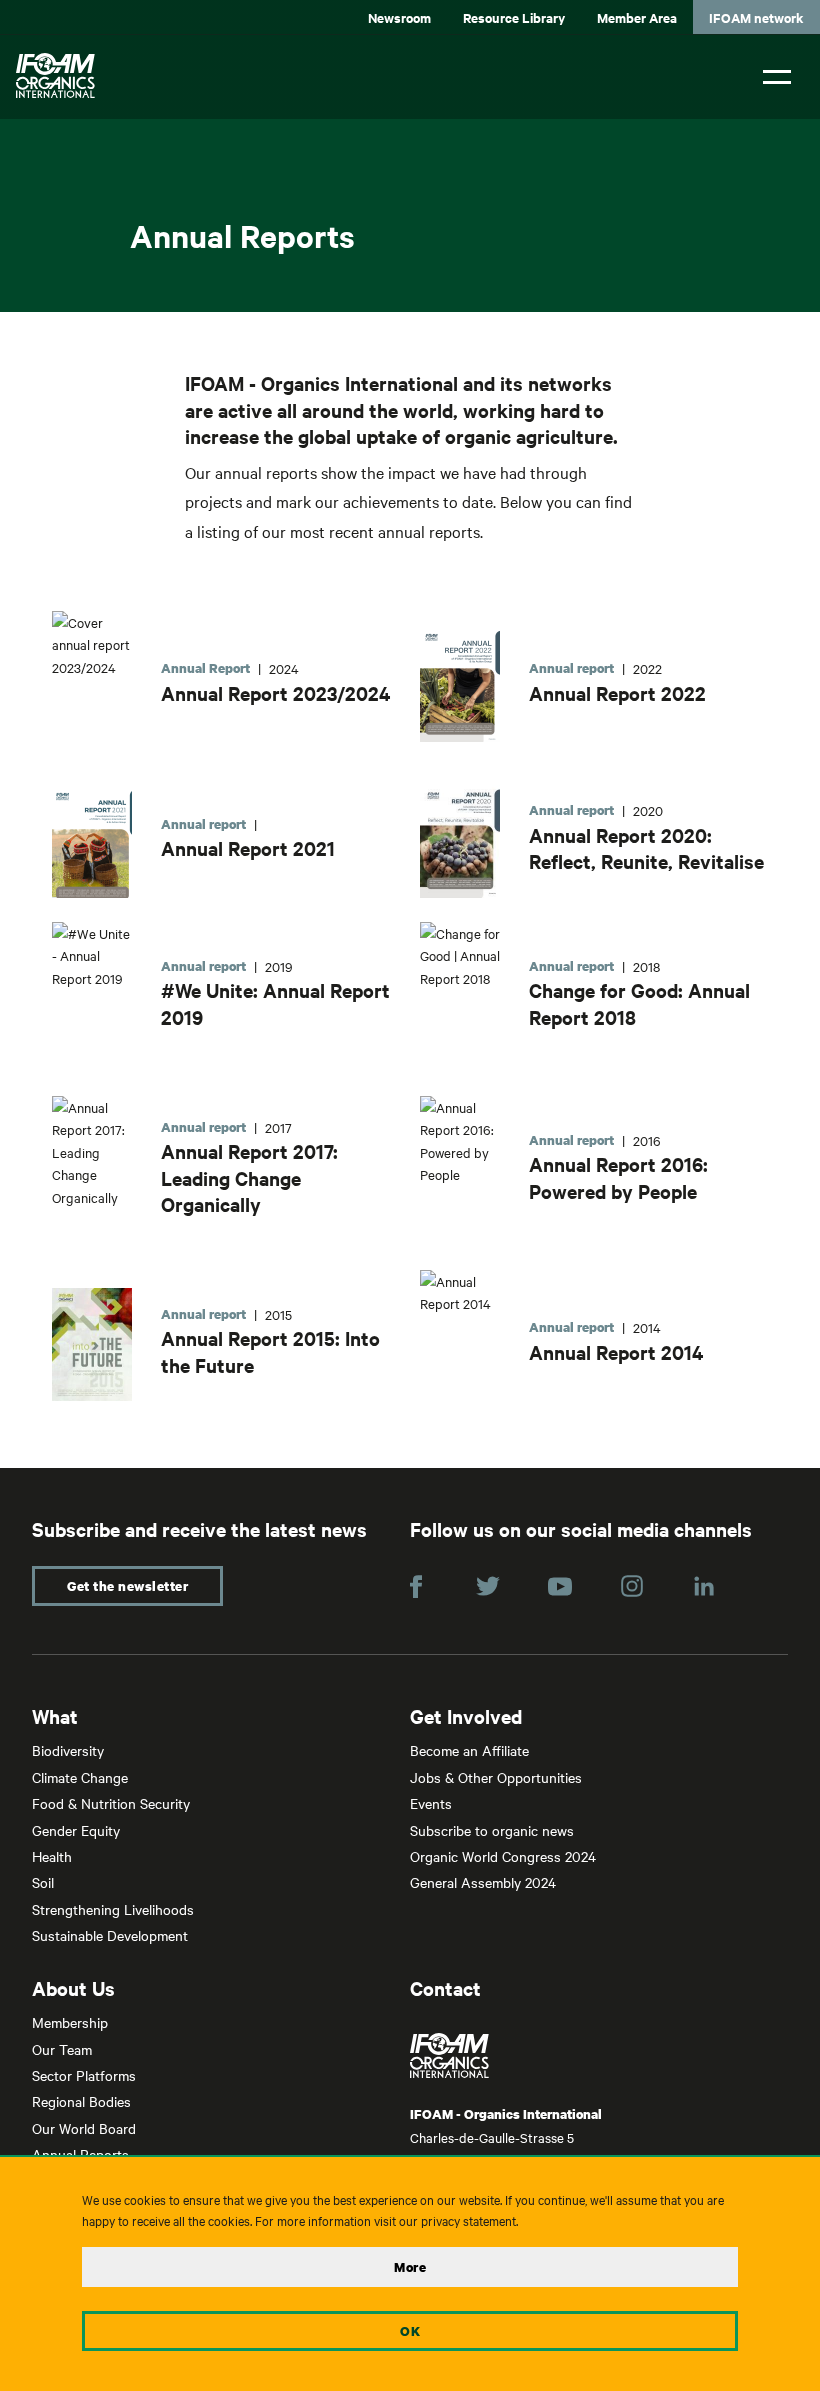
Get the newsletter (127, 1586)
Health (52, 1856)
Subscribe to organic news (492, 1830)
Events (431, 1803)
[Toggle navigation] (777, 74)
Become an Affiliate (469, 1750)
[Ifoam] (599, 2055)
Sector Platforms (84, 2075)
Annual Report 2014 (616, 1352)
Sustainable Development (110, 1935)
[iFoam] (55, 75)
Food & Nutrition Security (111, 1803)
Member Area (637, 17)
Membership (70, 2022)
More (410, 2267)
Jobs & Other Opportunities (496, 1777)
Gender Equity (76, 1830)
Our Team (62, 2049)
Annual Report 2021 (248, 848)
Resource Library (514, 17)
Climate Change (80, 1777)
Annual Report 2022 (617, 693)
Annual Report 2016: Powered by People (618, 1177)
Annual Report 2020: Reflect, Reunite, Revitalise (646, 848)
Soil (43, 1882)
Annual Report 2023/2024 (275, 693)
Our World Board (84, 2128)
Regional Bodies (81, 2101)
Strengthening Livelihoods (113, 1909)
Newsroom (399, 17)
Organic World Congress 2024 (503, 1856)
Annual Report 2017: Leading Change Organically (249, 1177)
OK (410, 2331)
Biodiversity (68, 1750)
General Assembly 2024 (483, 1882)
